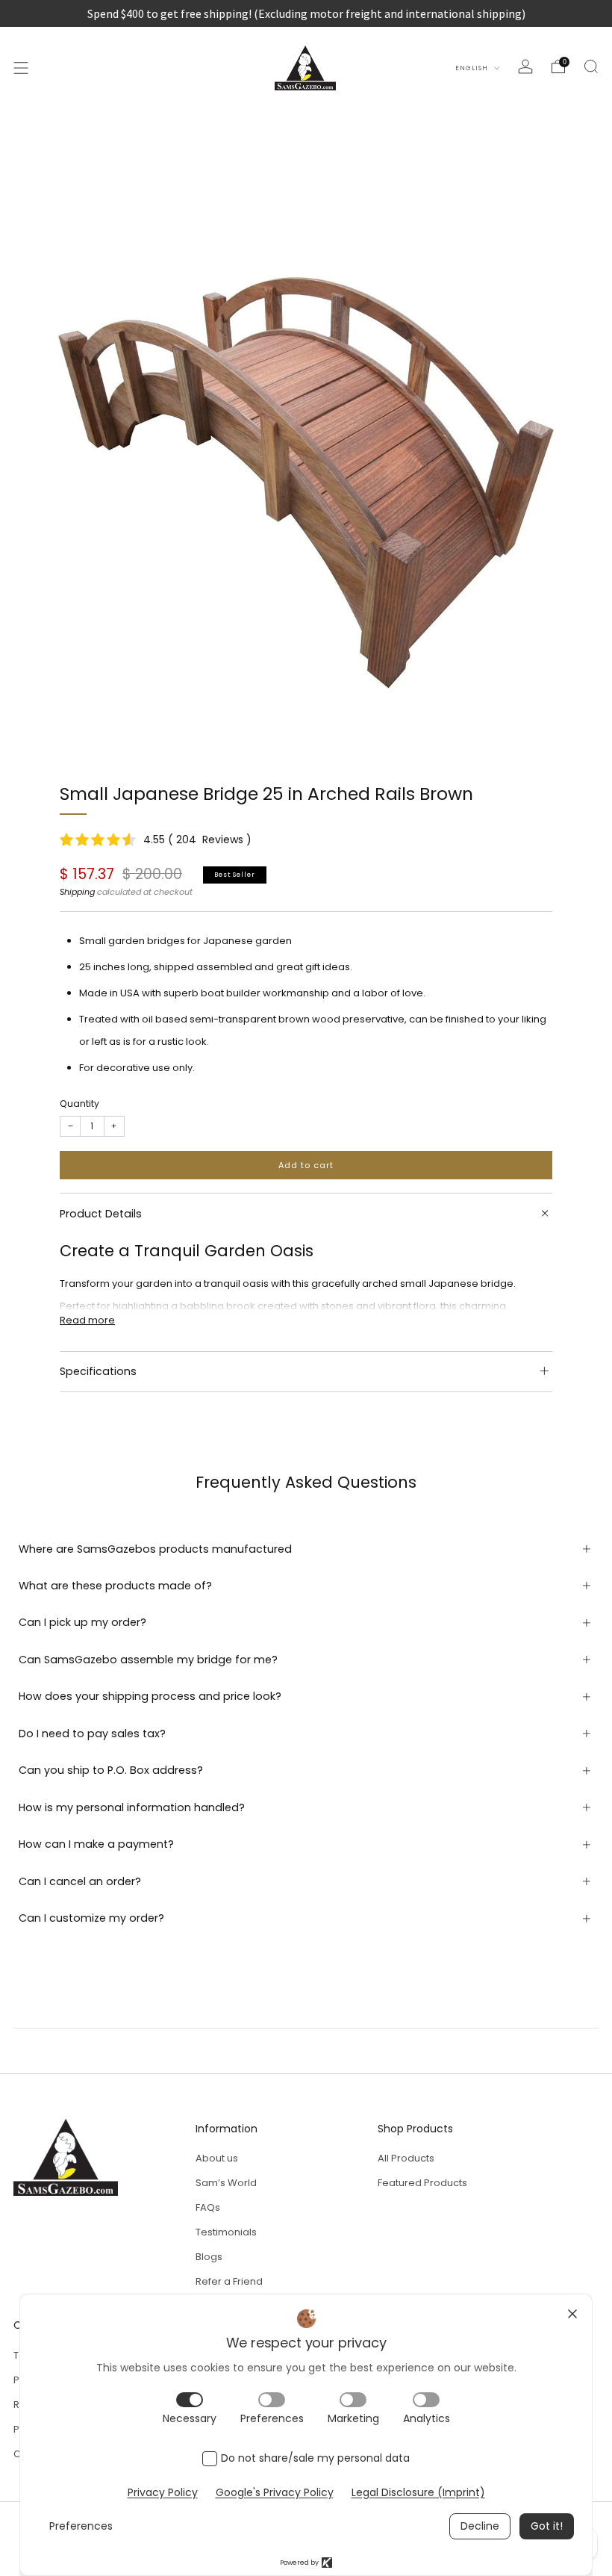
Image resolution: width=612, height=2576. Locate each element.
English (473, 68)
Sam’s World (226, 2183)
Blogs (209, 2257)
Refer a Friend (229, 2281)
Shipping (77, 892)
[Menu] (21, 68)
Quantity (79, 1104)
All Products (406, 2158)
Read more (87, 1320)
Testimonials (226, 2232)
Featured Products (422, 2183)
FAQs (208, 2207)
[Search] (591, 66)
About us (217, 2158)
